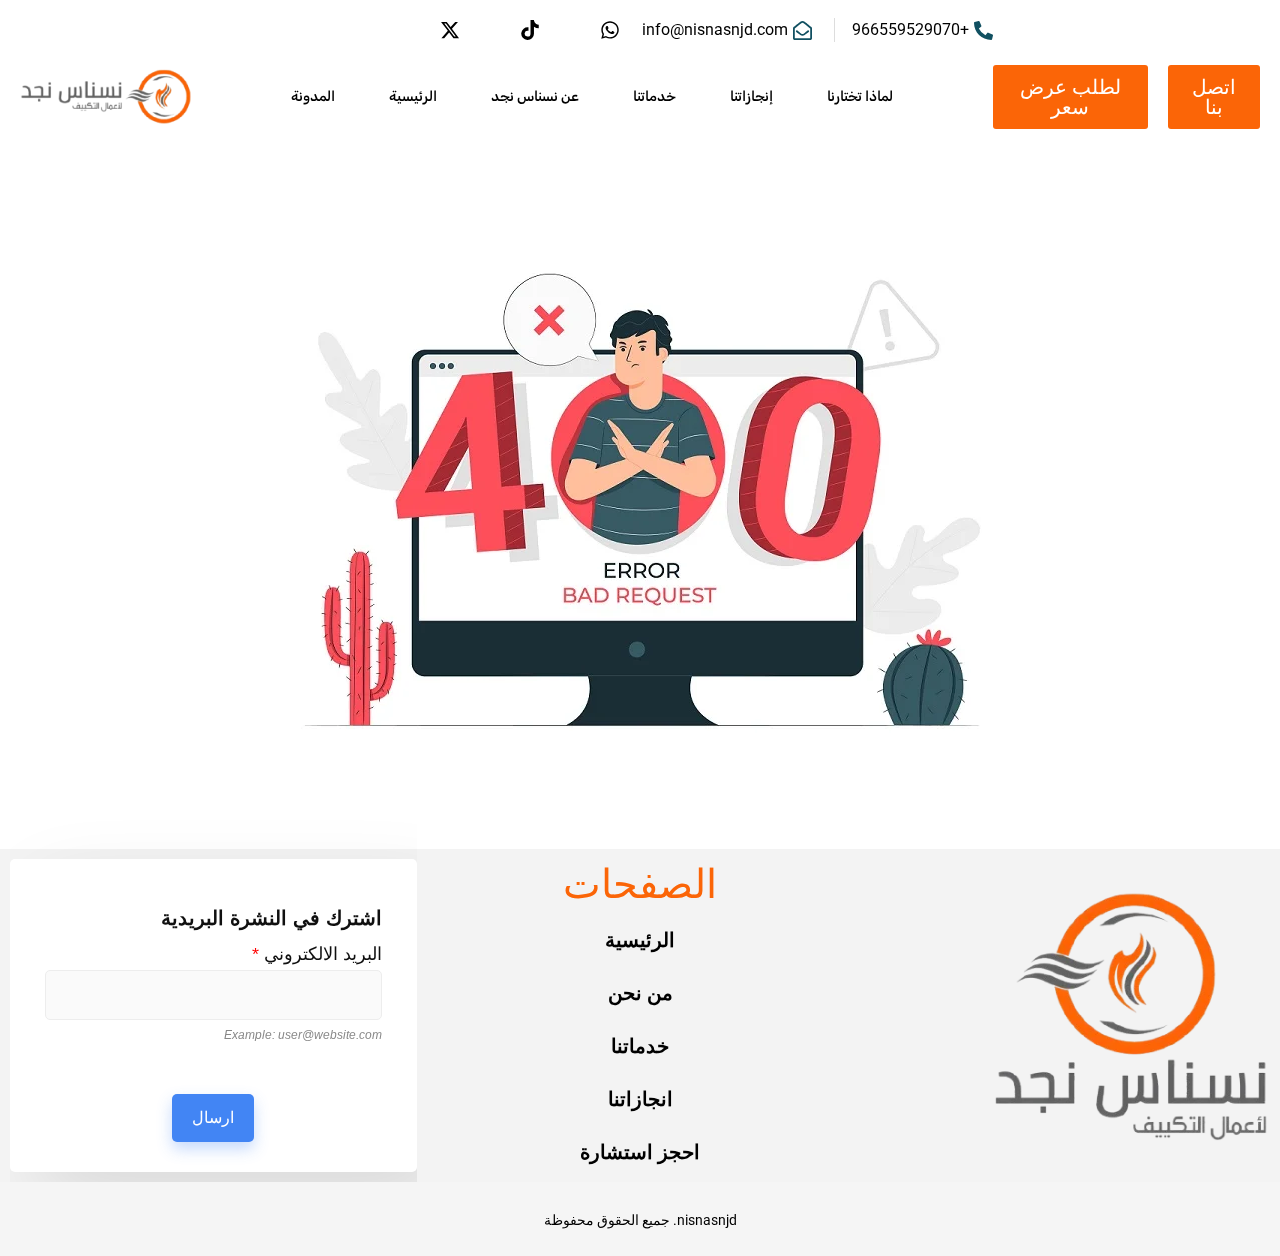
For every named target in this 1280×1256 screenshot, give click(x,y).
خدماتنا (654, 96)
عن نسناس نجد (535, 96)
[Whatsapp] (610, 30)
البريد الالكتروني (317, 954)
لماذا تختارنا (860, 96)
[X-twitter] (450, 30)
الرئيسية (413, 96)
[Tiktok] (530, 30)
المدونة (313, 96)
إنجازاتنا (751, 96)
